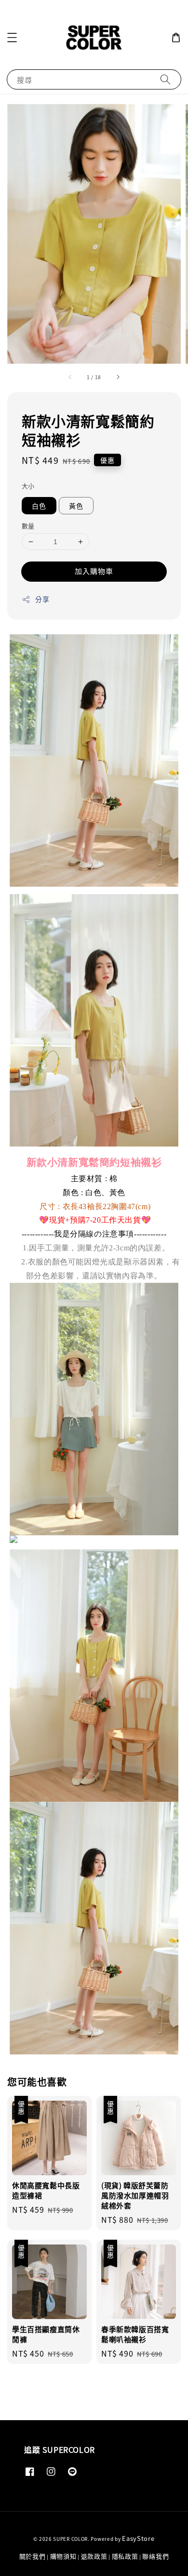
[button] (12, 38)
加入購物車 (94, 571)
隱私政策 (125, 2556)
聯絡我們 (155, 2556)
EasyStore (138, 2538)
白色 (39, 506)
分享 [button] (42, 599)
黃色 (76, 506)
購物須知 (63, 2556)
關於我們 (33, 2556)
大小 (28, 486)
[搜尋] (165, 79)
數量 (28, 526)
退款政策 (94, 2556)
